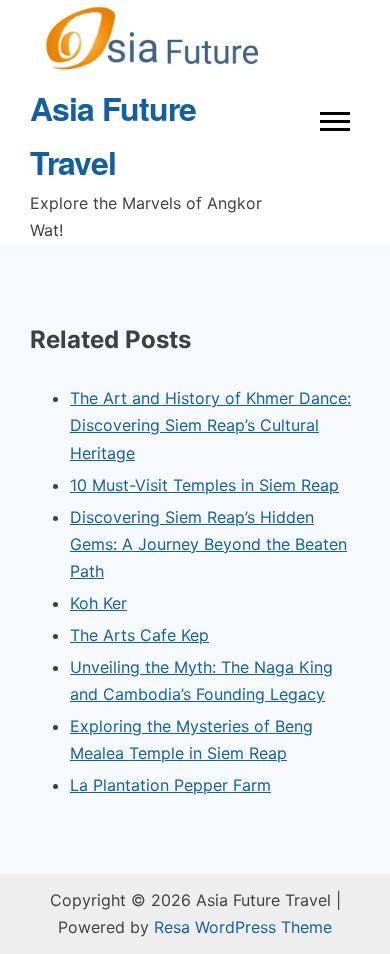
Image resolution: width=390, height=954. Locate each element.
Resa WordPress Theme (243, 927)
